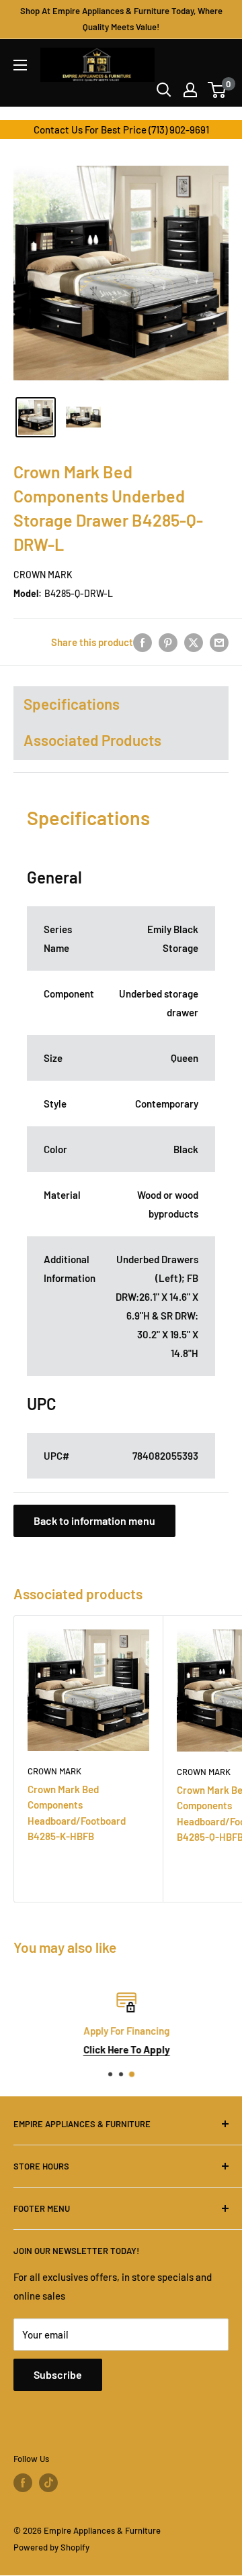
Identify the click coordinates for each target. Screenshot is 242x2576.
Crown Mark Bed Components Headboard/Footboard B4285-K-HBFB (77, 1813)
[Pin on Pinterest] (168, 642)
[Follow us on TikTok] (48, 2483)
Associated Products (92, 740)
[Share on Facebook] (143, 642)
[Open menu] (20, 65)
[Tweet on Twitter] (194, 642)
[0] (217, 90)
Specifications (72, 704)
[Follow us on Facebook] (23, 2483)
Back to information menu (94, 1520)
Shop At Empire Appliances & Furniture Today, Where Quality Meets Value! (121, 19)
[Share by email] (219, 642)
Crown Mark (43, 575)
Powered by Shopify (51, 2547)
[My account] (190, 90)
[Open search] (164, 90)
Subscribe (58, 2374)
